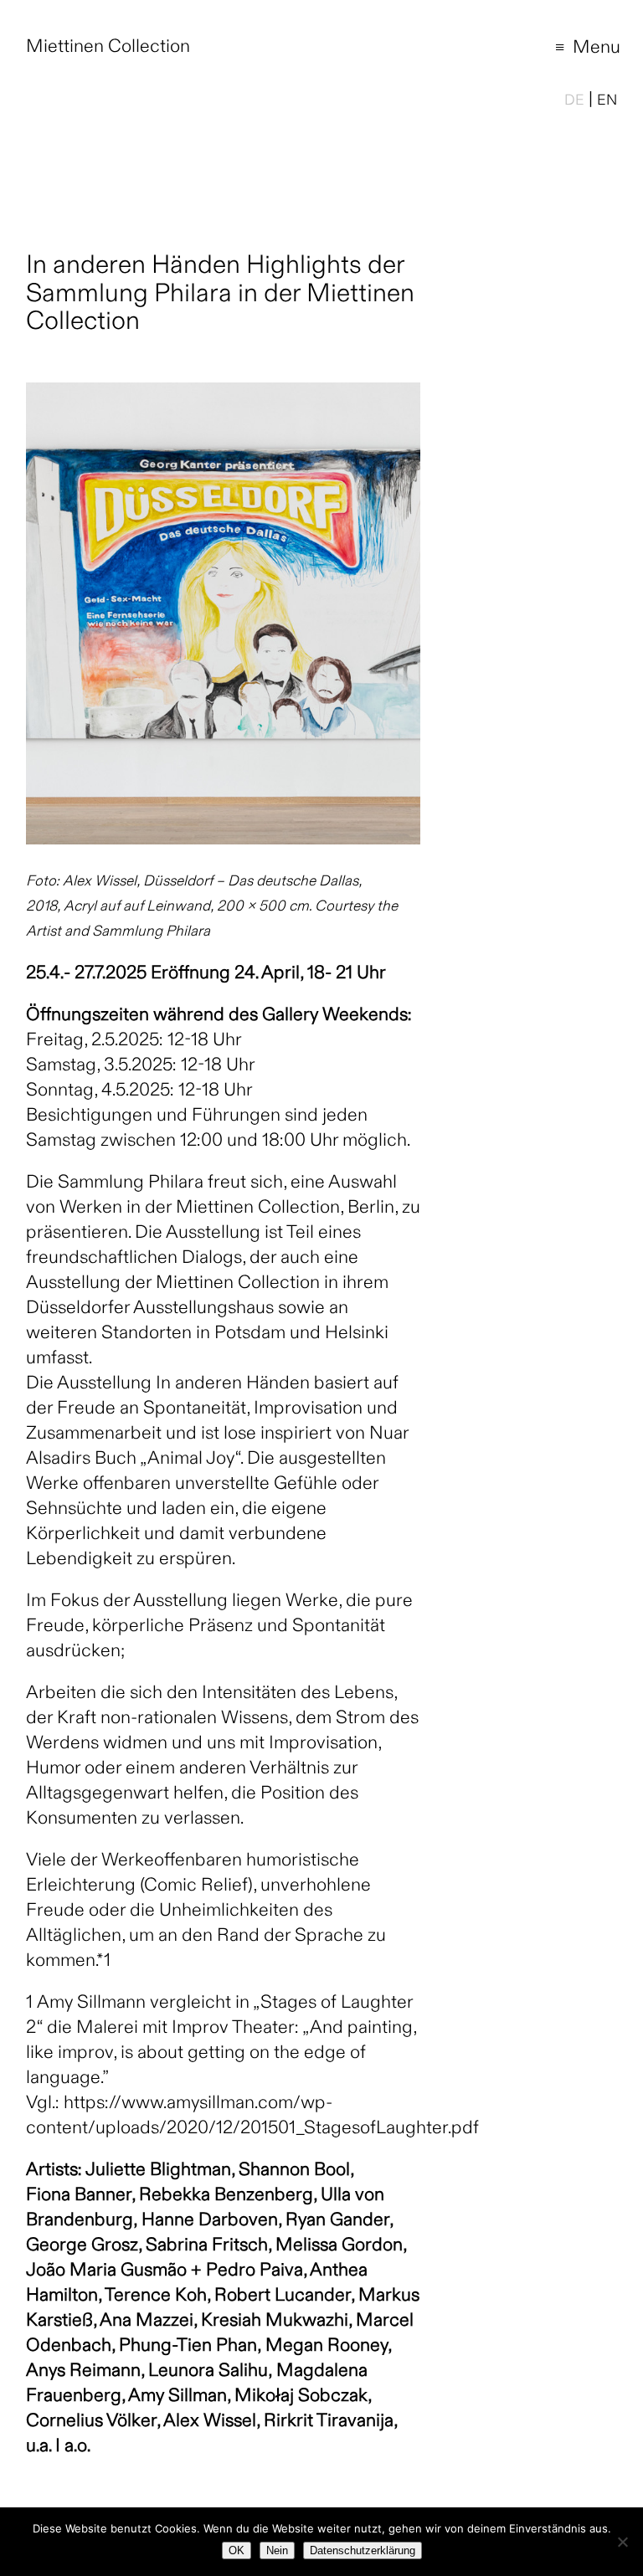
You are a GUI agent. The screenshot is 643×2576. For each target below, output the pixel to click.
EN (607, 101)
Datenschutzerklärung (363, 2550)
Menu (575, 51)
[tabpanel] (223, 613)
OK (237, 2550)
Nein (277, 2550)
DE (574, 101)
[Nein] (622, 2542)
